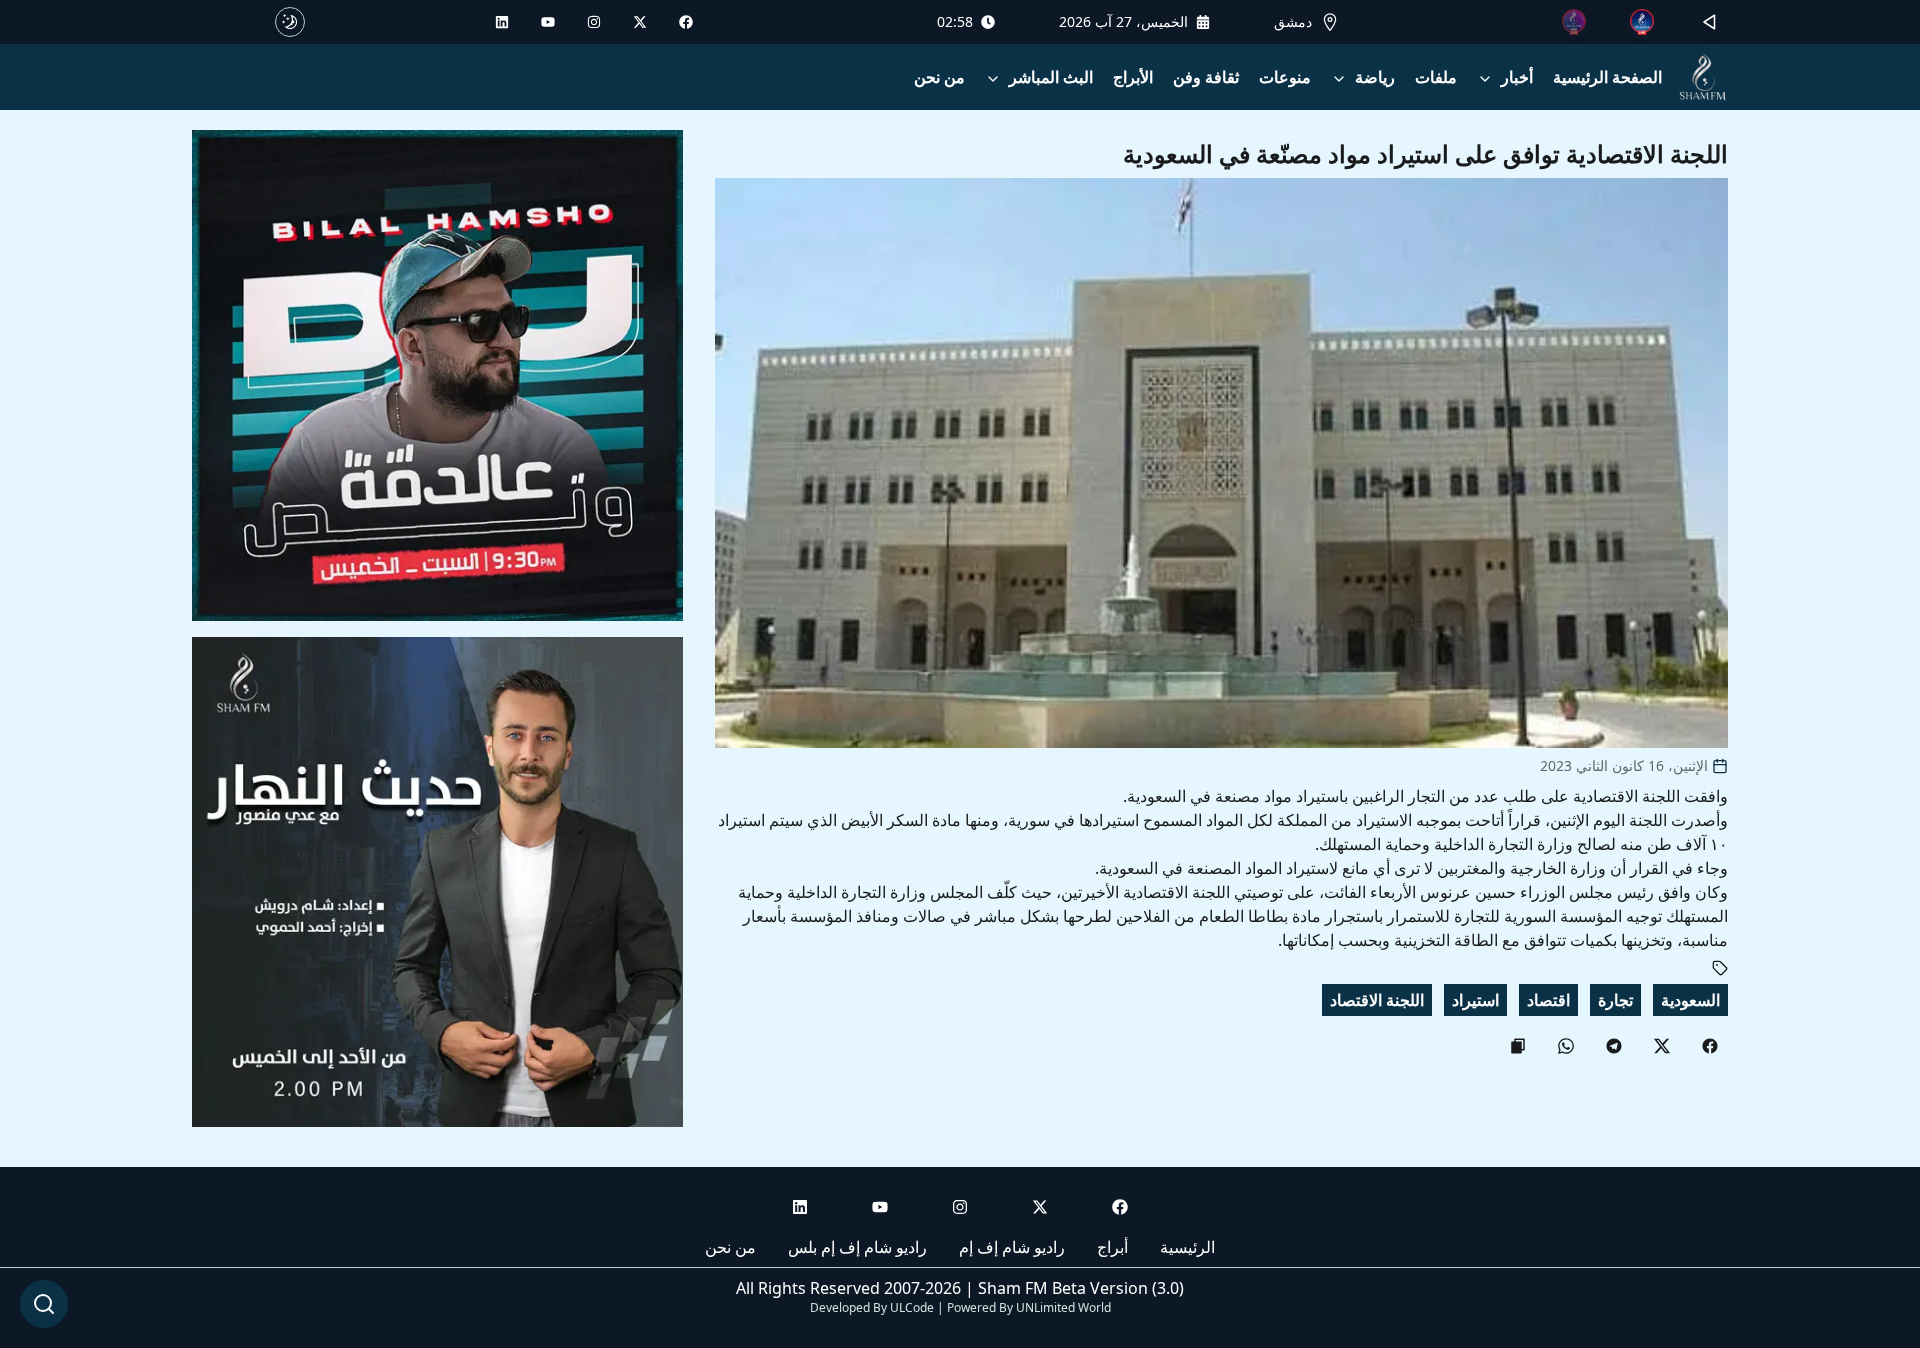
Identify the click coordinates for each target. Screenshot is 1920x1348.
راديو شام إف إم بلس (857, 1247)
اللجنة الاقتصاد (1377, 1000)
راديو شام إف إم (1012, 1247)
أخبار (1517, 77)
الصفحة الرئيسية (1607, 77)
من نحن (939, 77)
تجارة (1615, 1000)
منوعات (1285, 77)
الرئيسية (1187, 1247)
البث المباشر (1051, 77)
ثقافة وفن (1206, 77)
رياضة (1375, 77)
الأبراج (1133, 77)
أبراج (1112, 1247)
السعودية (1690, 1000)
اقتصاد (1548, 1000)
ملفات (1436, 77)
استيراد (1475, 1000)
